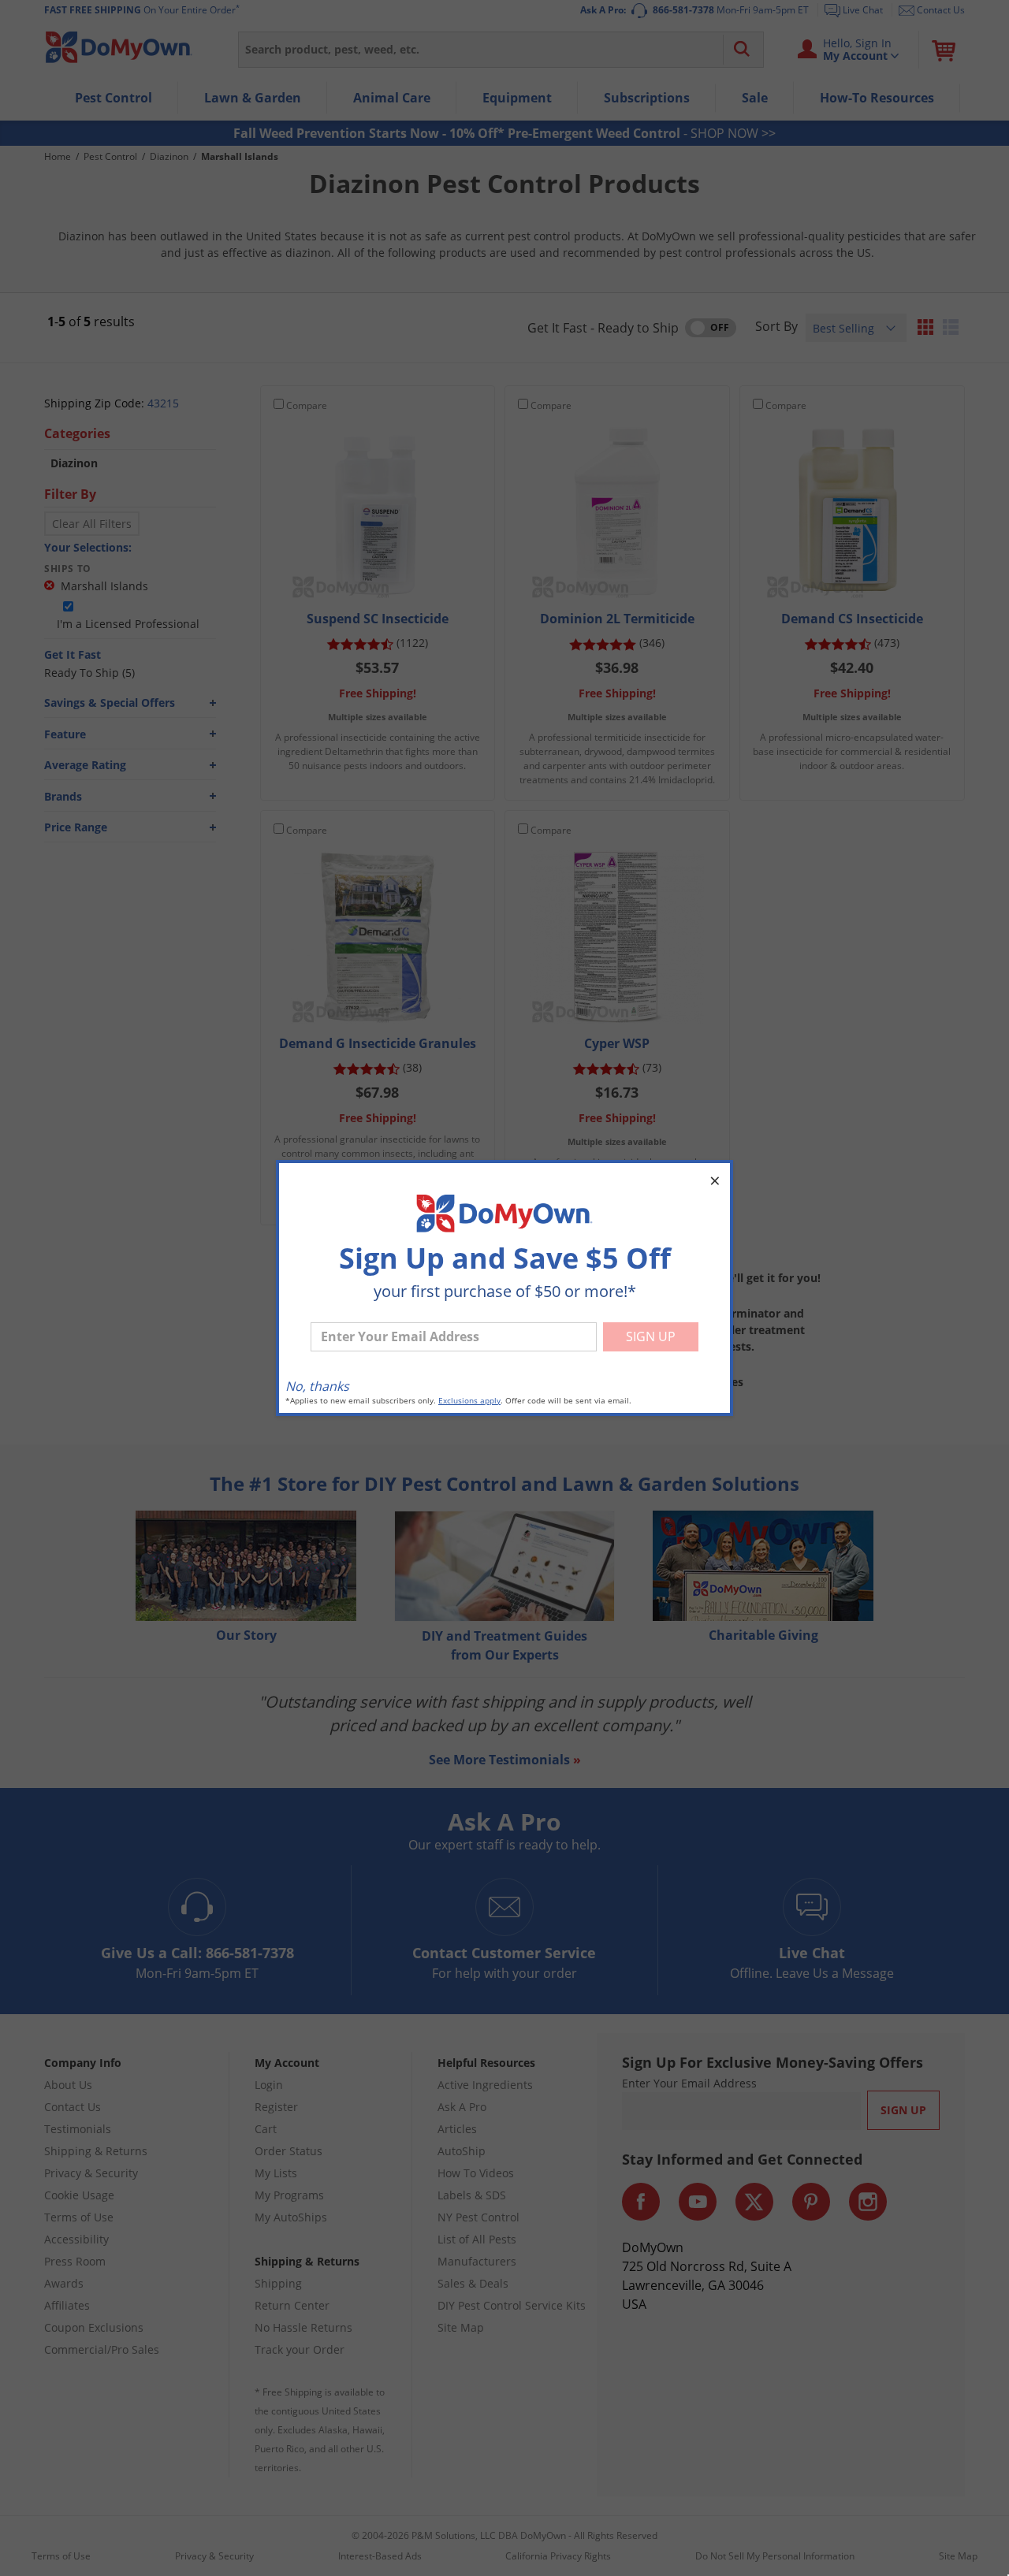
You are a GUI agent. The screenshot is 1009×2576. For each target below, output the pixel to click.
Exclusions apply (469, 1401)
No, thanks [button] (317, 1386)
